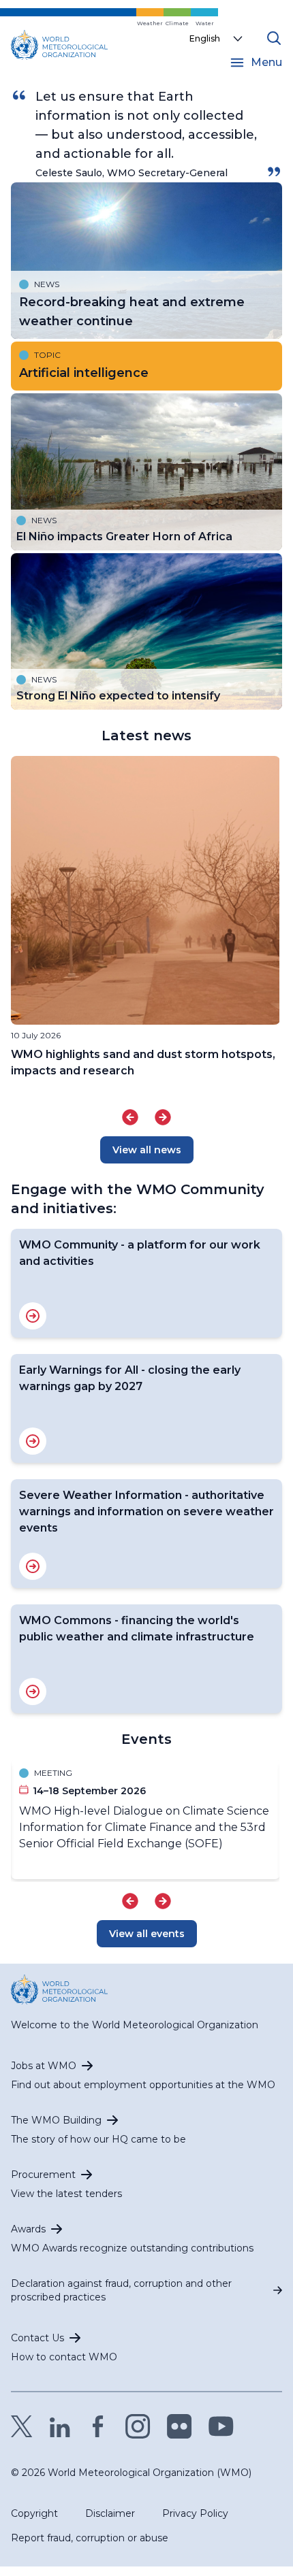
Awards (28, 2229)
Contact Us (37, 2338)
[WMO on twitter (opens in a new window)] (22, 2426)
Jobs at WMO (44, 2066)
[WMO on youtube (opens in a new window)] (221, 2426)
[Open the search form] (274, 38)
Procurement (43, 2175)
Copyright (34, 2513)
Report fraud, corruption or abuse (90, 2538)
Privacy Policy (195, 2513)
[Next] (163, 1117)
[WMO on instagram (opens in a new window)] (138, 2426)
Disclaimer (110, 2513)
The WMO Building (56, 2120)
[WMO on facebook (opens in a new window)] (98, 2426)
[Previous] (130, 1117)
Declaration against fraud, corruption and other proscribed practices (121, 2290)
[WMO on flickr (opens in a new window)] (180, 2426)
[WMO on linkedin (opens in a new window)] (60, 2426)
